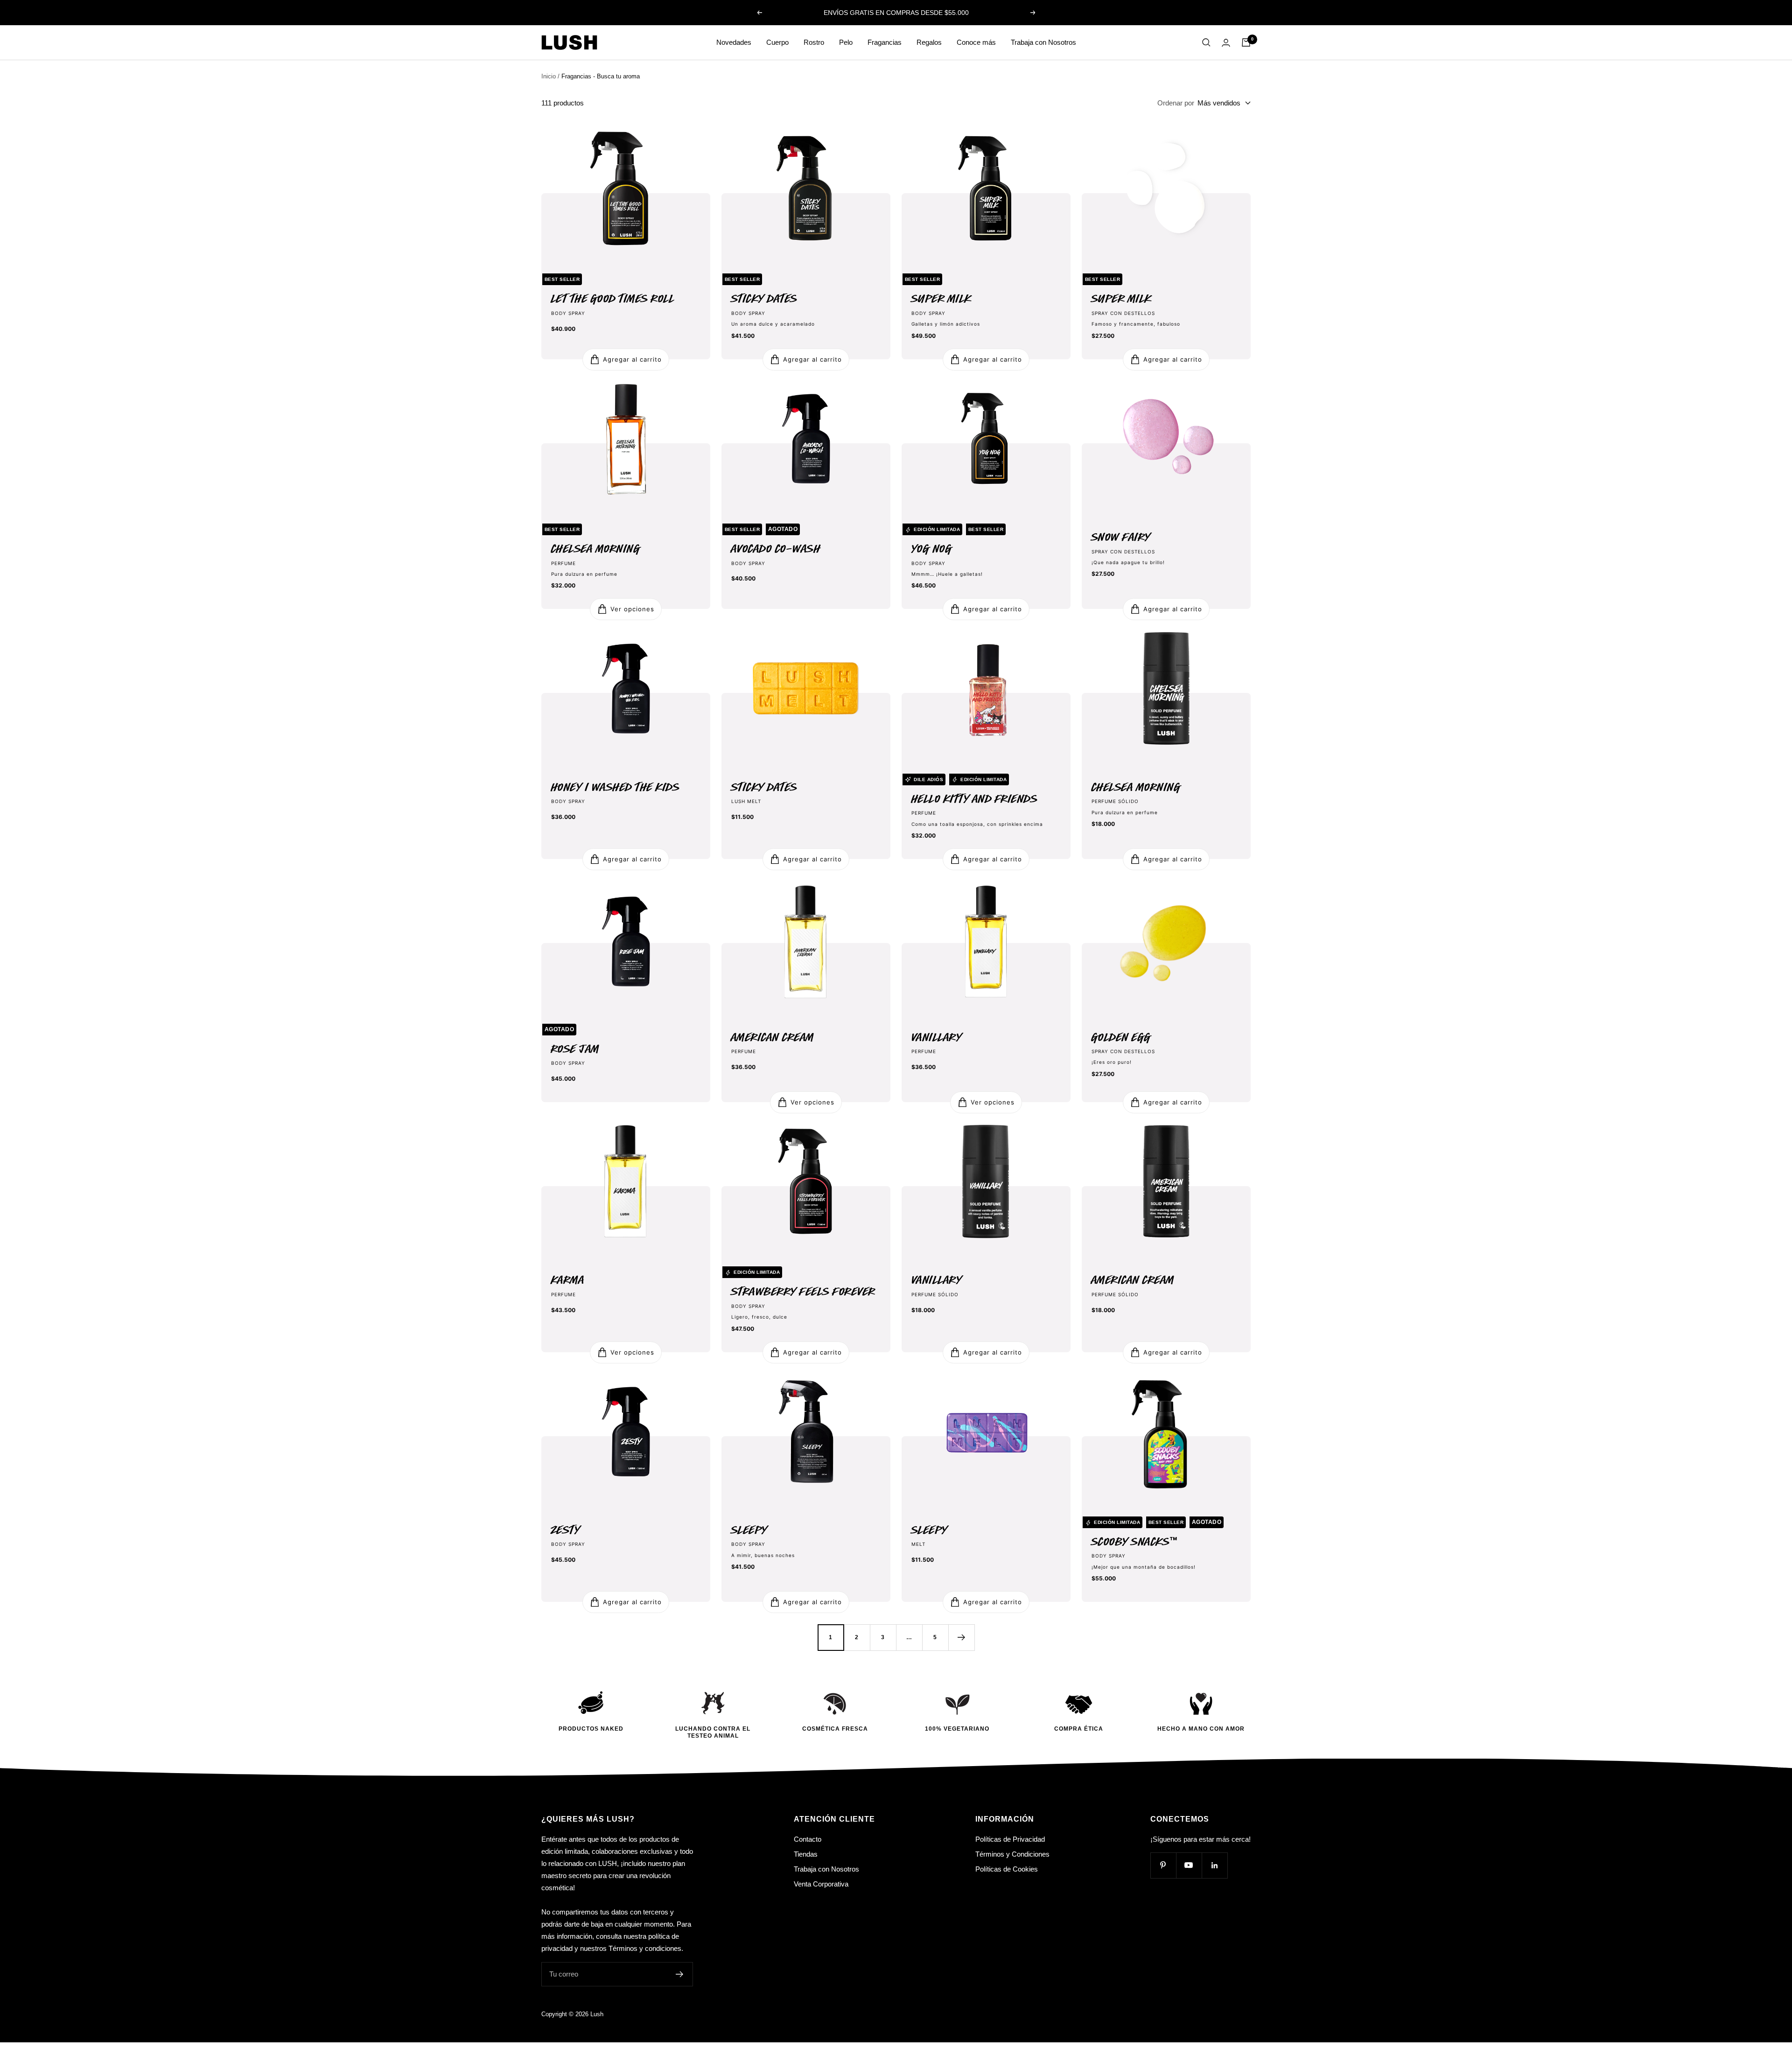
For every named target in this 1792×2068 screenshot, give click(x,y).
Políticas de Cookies (1007, 1869)
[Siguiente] (961, 1637)
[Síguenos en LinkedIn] (1214, 1865)
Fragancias (885, 42)
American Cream (773, 1037)
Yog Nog (932, 549)
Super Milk (941, 299)
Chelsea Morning (596, 549)
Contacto (808, 1839)
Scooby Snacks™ (1135, 1542)
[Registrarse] (680, 1974)
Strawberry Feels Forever (803, 1292)
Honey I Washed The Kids (616, 787)
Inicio (549, 76)
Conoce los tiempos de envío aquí (897, 13)
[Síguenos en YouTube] (1189, 1865)
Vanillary (937, 1037)
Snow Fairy (1121, 537)
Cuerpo (777, 42)
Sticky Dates (764, 299)
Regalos (929, 42)
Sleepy (749, 1530)
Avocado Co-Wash (776, 549)
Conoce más (976, 42)
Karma (568, 1280)
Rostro (814, 42)
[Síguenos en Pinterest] (1163, 1865)
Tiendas (806, 1854)
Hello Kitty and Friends (975, 799)
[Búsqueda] (1206, 42)
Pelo (846, 42)
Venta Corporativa (821, 1884)
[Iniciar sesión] (1226, 43)
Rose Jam (575, 1049)
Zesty (566, 1530)
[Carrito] (1246, 42)
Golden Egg (1121, 1037)
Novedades (734, 42)
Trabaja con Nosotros (1043, 42)
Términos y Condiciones (1012, 1854)
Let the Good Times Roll (613, 299)
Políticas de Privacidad (1010, 1839)
